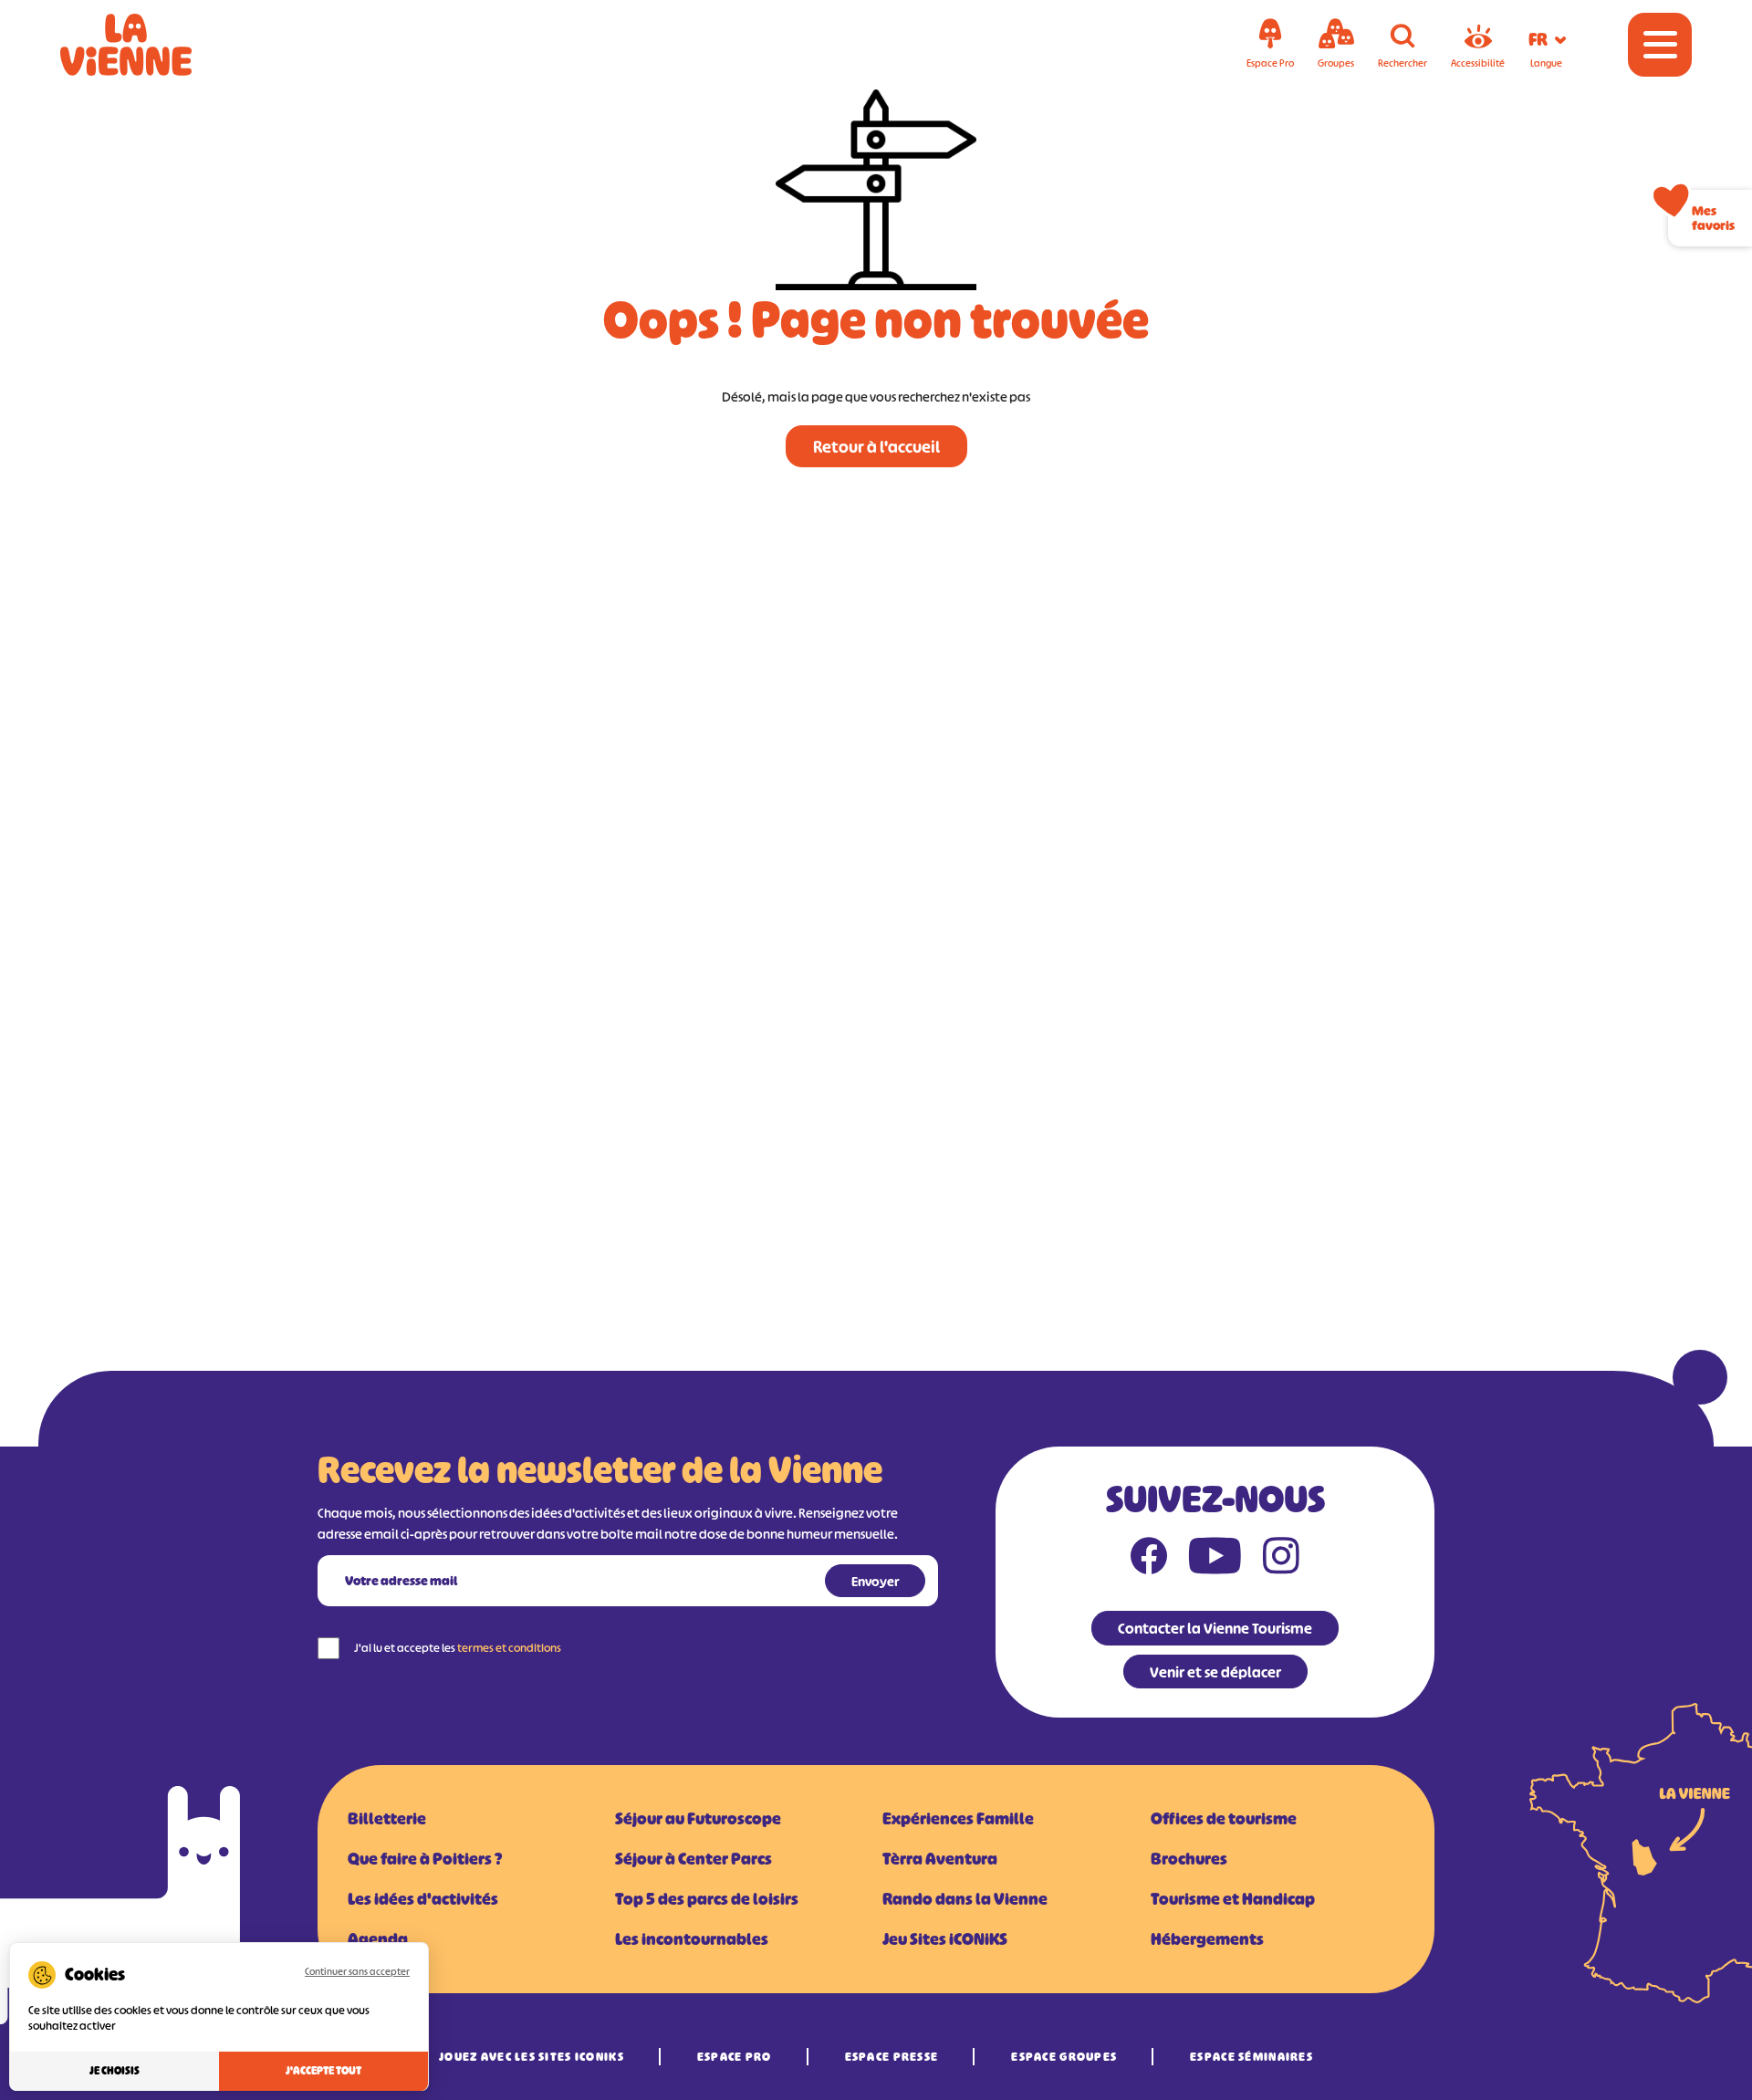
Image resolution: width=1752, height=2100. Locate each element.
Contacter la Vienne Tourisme (1215, 1628)
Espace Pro (735, 2057)
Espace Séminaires (1251, 2057)
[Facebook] (1149, 1560)
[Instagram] (1281, 1560)
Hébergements (1207, 1939)
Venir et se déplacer (1215, 1672)
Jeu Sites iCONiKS (945, 1939)
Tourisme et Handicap (1233, 1899)
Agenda (378, 1939)
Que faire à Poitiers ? (425, 1859)
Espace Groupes (1064, 2057)
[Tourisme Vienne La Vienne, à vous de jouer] (151, 45)
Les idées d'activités (423, 1899)
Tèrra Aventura (940, 1859)
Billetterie (387, 1819)
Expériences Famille (958, 1819)
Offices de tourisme (1224, 1819)
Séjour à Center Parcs (693, 1859)
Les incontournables (692, 1939)
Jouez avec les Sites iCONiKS (532, 2057)
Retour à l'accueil (876, 447)
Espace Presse (892, 2057)
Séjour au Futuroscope (698, 1819)
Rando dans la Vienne (965, 1899)
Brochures (1189, 1859)
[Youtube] (1215, 1560)
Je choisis (115, 2071)
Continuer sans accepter (357, 1971)
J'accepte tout (323, 2071)
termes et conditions (509, 1648)
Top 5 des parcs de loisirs (707, 1899)
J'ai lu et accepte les (458, 1648)
